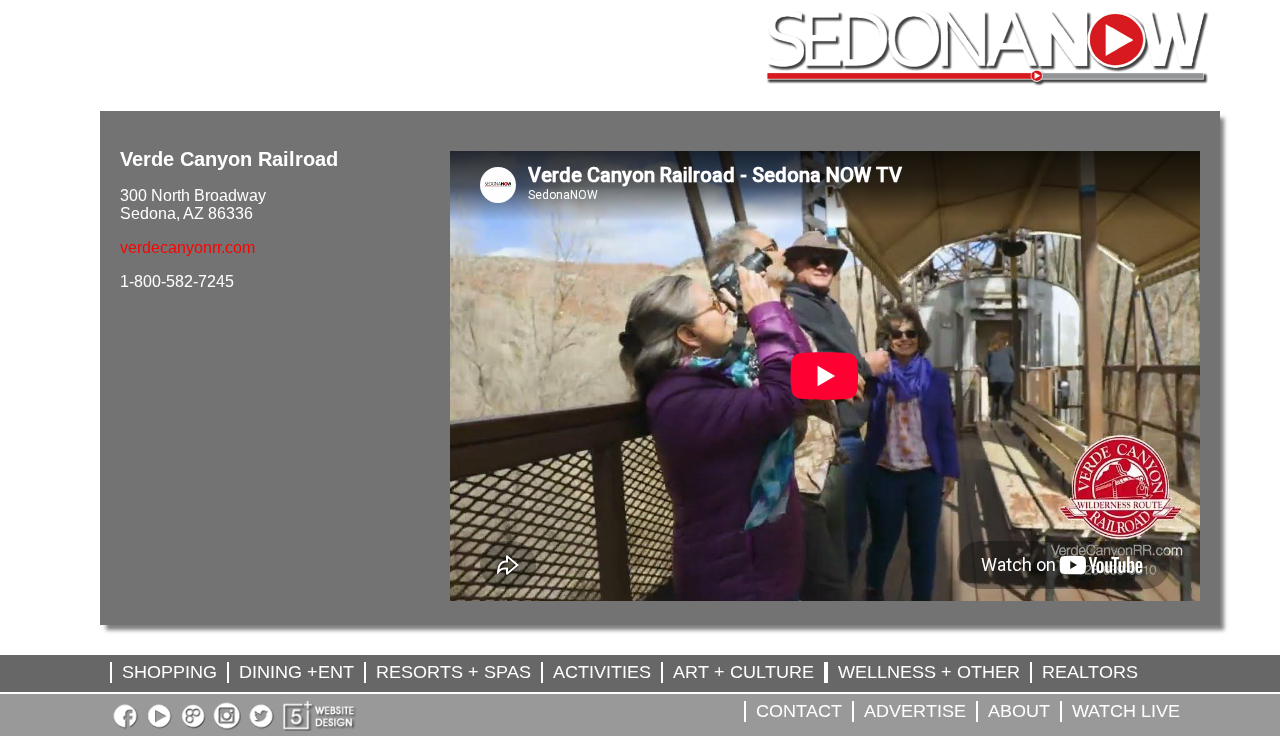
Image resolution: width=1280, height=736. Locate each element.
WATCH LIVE (1126, 711)
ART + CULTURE (743, 672)
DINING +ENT (296, 672)
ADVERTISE (915, 711)
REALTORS (1090, 672)
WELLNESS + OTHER (929, 672)
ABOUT (1019, 711)
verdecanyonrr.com (187, 247)
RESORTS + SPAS (453, 672)
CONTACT (799, 711)
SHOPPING (169, 672)
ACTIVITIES (602, 672)
